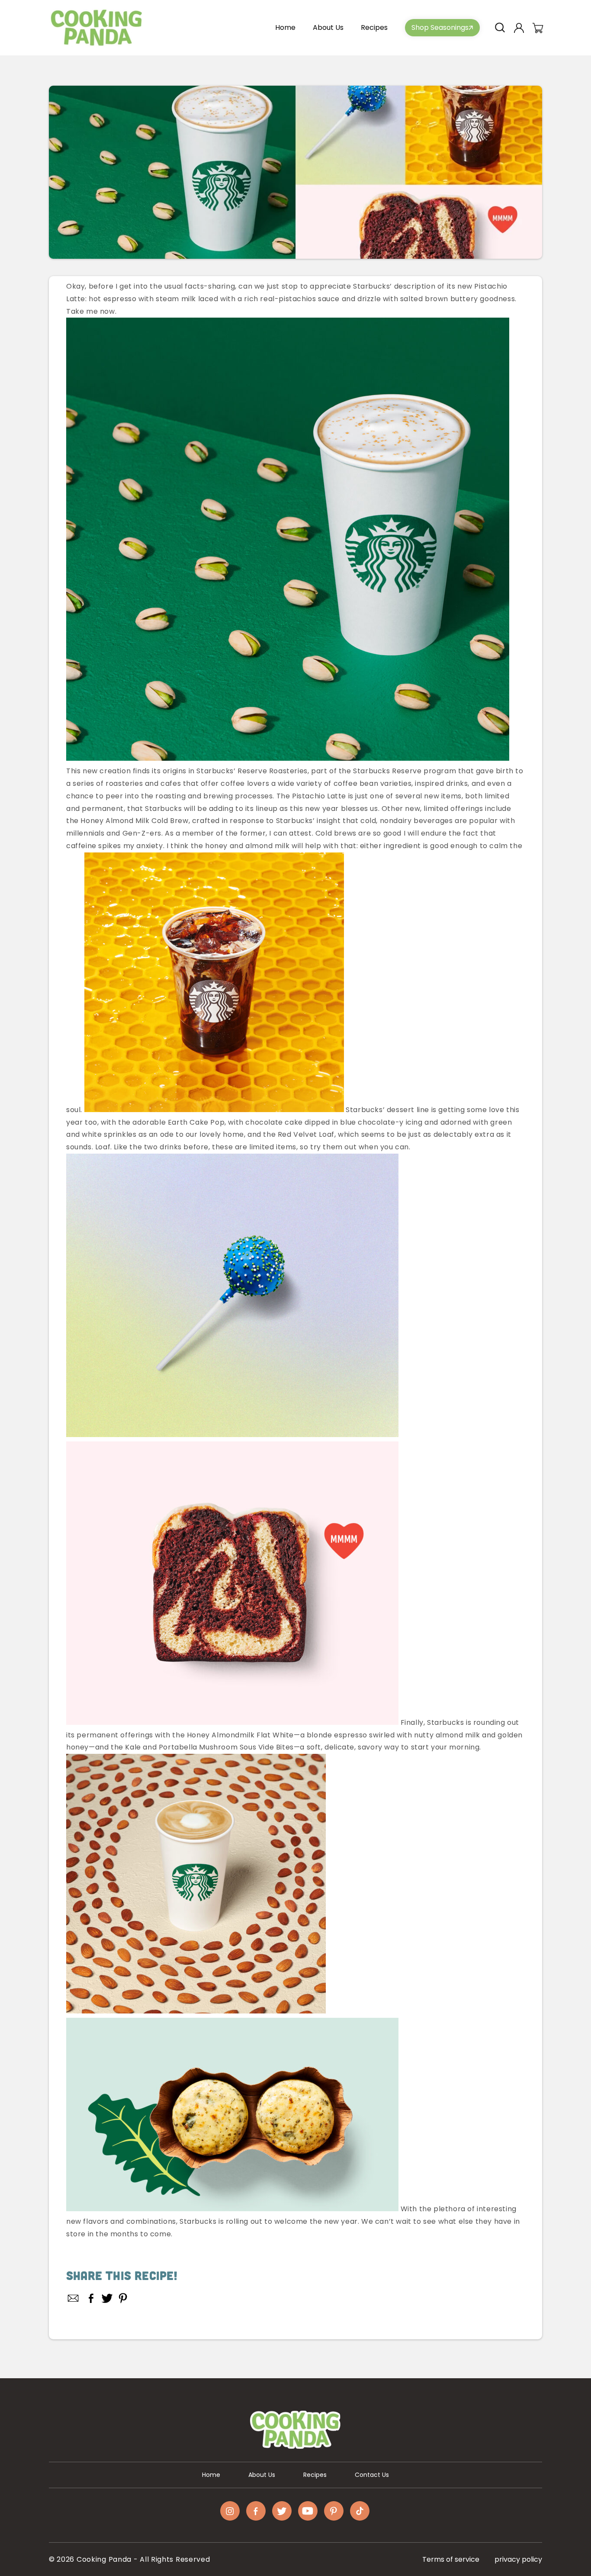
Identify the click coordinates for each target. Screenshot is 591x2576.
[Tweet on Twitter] (107, 2298)
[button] (500, 28)
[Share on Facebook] (91, 2298)
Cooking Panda (104, 2559)
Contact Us (372, 2475)
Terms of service (451, 2559)
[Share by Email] (74, 2298)
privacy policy (518, 2559)
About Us (262, 2475)
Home (211, 2475)
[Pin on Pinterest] (123, 2298)
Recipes (315, 2475)
